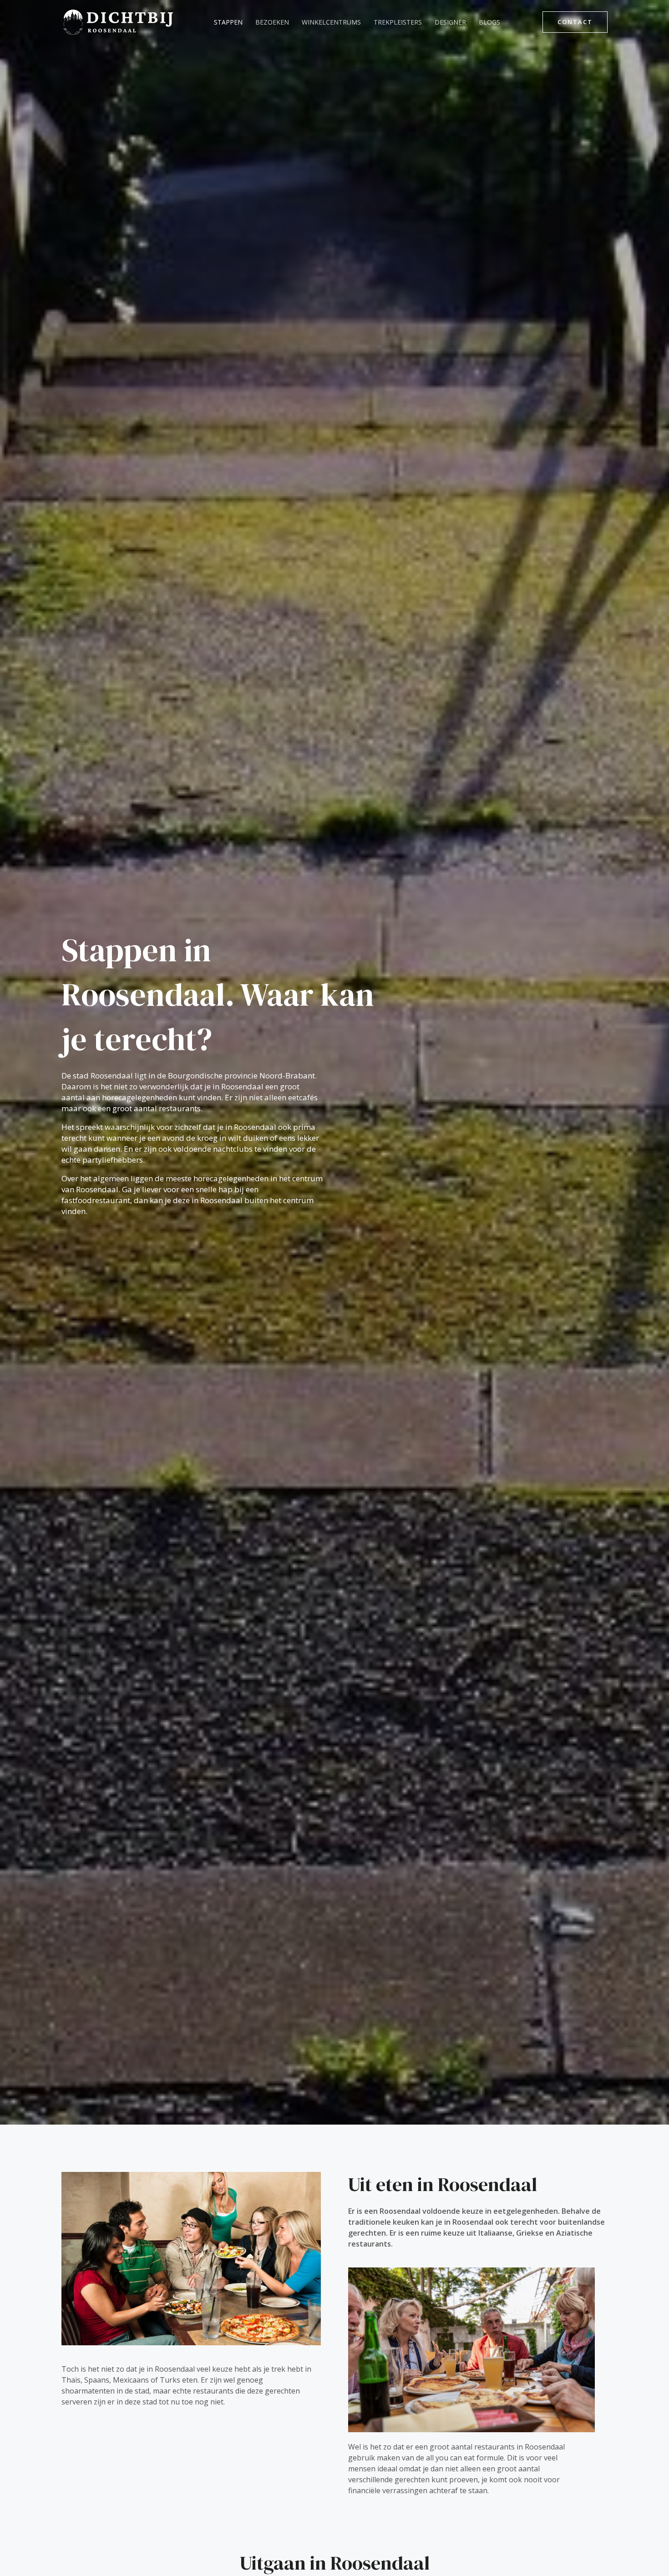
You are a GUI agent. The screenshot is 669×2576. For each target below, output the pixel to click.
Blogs (489, 22)
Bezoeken (272, 22)
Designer (450, 22)
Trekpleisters (398, 22)
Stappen (228, 22)
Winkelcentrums (331, 22)
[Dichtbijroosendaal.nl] (118, 21)
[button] (575, 22)
